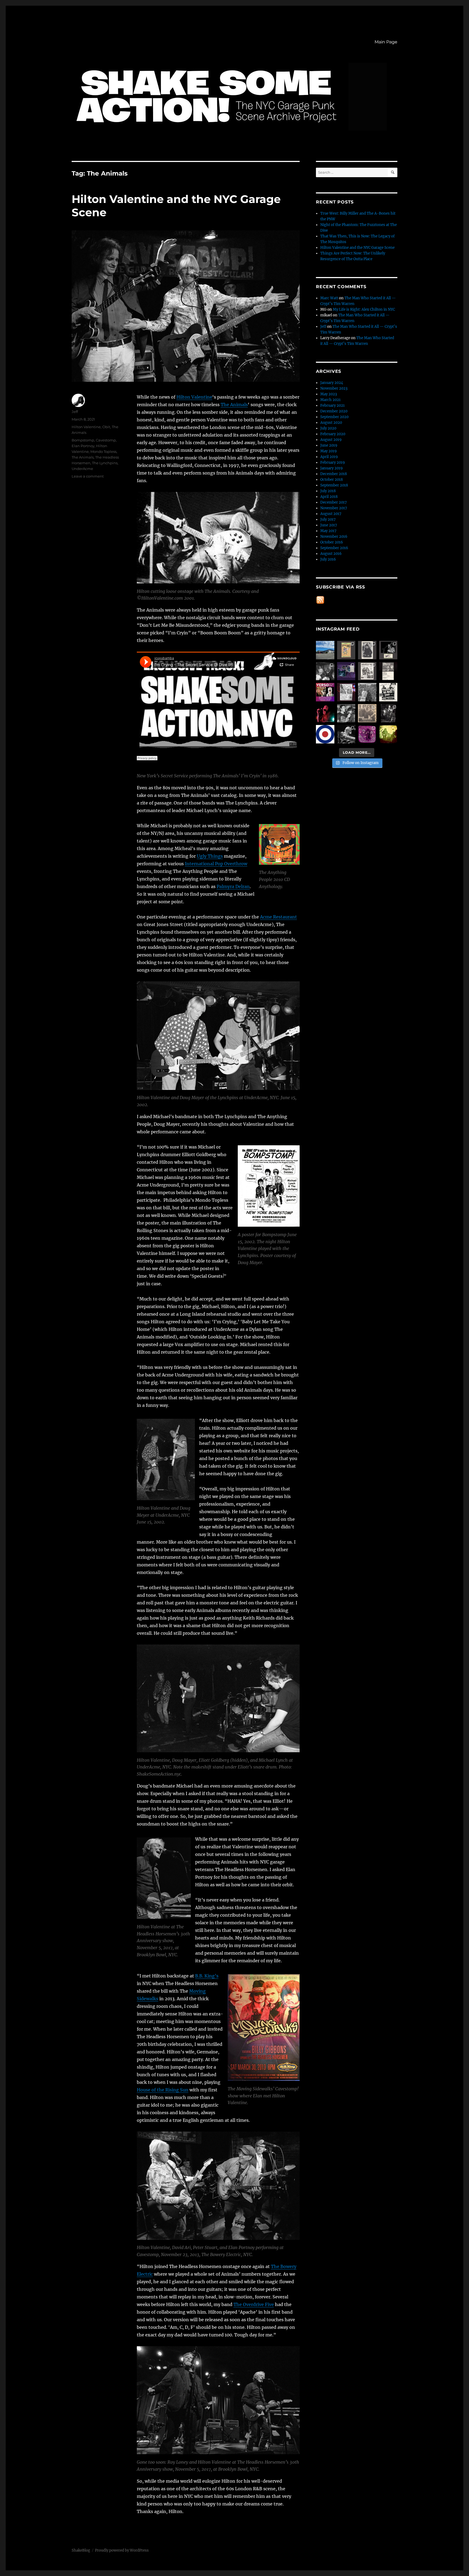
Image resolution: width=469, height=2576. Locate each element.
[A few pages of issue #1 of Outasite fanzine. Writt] (367, 671)
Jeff (75, 412)
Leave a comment (88, 476)
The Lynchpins (105, 463)
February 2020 (333, 434)
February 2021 (332, 406)
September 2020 (334, 417)
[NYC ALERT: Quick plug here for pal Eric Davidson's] (388, 692)
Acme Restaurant (278, 917)
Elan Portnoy (83, 446)
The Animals (234, 405)
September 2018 (334, 485)
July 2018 (328, 491)
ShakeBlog (81, 2550)
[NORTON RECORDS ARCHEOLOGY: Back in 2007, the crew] (325, 650)
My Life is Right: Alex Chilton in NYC (364, 309)
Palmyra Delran (233, 886)
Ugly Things (210, 856)
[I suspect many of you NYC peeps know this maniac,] (367, 692)
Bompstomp (83, 440)
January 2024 (332, 383)
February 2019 (333, 462)
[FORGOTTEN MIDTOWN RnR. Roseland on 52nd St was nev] (367, 650)
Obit (106, 427)
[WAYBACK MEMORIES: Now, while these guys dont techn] (367, 713)
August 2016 (331, 554)
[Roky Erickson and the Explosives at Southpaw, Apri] (388, 650)
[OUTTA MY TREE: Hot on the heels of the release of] (367, 734)
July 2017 (328, 519)
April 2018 (329, 497)
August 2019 (331, 440)
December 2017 (334, 502)
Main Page (386, 42)
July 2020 (328, 428)
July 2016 (328, 559)
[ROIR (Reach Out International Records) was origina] (346, 650)
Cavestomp (106, 440)
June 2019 (329, 445)
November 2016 (334, 537)
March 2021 (330, 400)
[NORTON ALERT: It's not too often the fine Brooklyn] (325, 692)
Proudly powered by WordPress (122, 2550)
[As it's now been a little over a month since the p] (346, 734)
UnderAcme (82, 469)
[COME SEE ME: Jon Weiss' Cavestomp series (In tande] (325, 671)
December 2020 (334, 411)
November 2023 (334, 388)
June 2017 (329, 525)
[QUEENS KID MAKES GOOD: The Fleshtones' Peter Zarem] (388, 671)
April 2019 (329, 457)
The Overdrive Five (254, 2304)
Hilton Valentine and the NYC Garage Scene (357, 248)
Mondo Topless (103, 451)
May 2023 (329, 394)
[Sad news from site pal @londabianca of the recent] (388, 734)
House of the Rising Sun (163, 2090)
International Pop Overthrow (216, 864)
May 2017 (328, 531)
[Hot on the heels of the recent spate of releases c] (325, 734)
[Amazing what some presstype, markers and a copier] (346, 692)
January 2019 (332, 468)
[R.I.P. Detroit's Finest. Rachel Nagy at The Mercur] (325, 713)
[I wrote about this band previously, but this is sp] (346, 671)
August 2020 (331, 423)
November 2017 (334, 508)
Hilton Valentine (194, 397)
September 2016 (334, 548)
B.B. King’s (207, 1976)
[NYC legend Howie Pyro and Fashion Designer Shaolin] (346, 713)
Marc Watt (329, 298)
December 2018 (334, 474)
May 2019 (329, 451)
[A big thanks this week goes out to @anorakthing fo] (388, 713)
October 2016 (332, 542)
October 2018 (332, 480)
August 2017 (331, 514)
